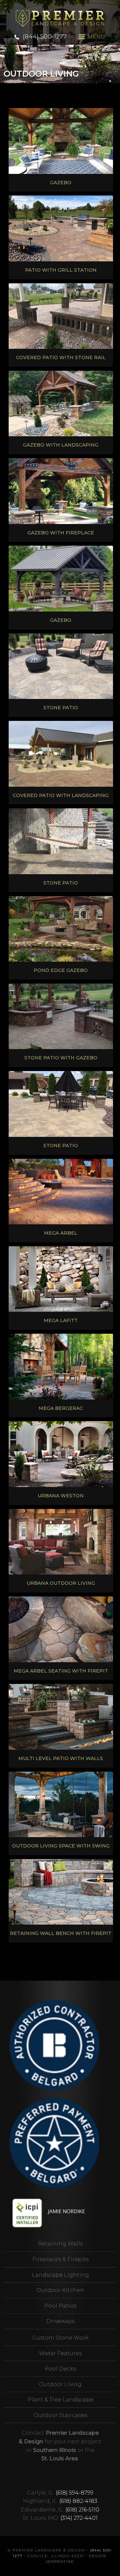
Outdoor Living (60, 2384)
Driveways (60, 2321)
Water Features (60, 2353)
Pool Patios (60, 2306)
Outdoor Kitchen (60, 2290)
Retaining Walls (60, 2244)
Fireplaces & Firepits (60, 2259)
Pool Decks (60, 2369)
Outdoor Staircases (60, 2415)
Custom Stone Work (60, 2338)
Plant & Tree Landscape (60, 2400)
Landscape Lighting (60, 2275)
